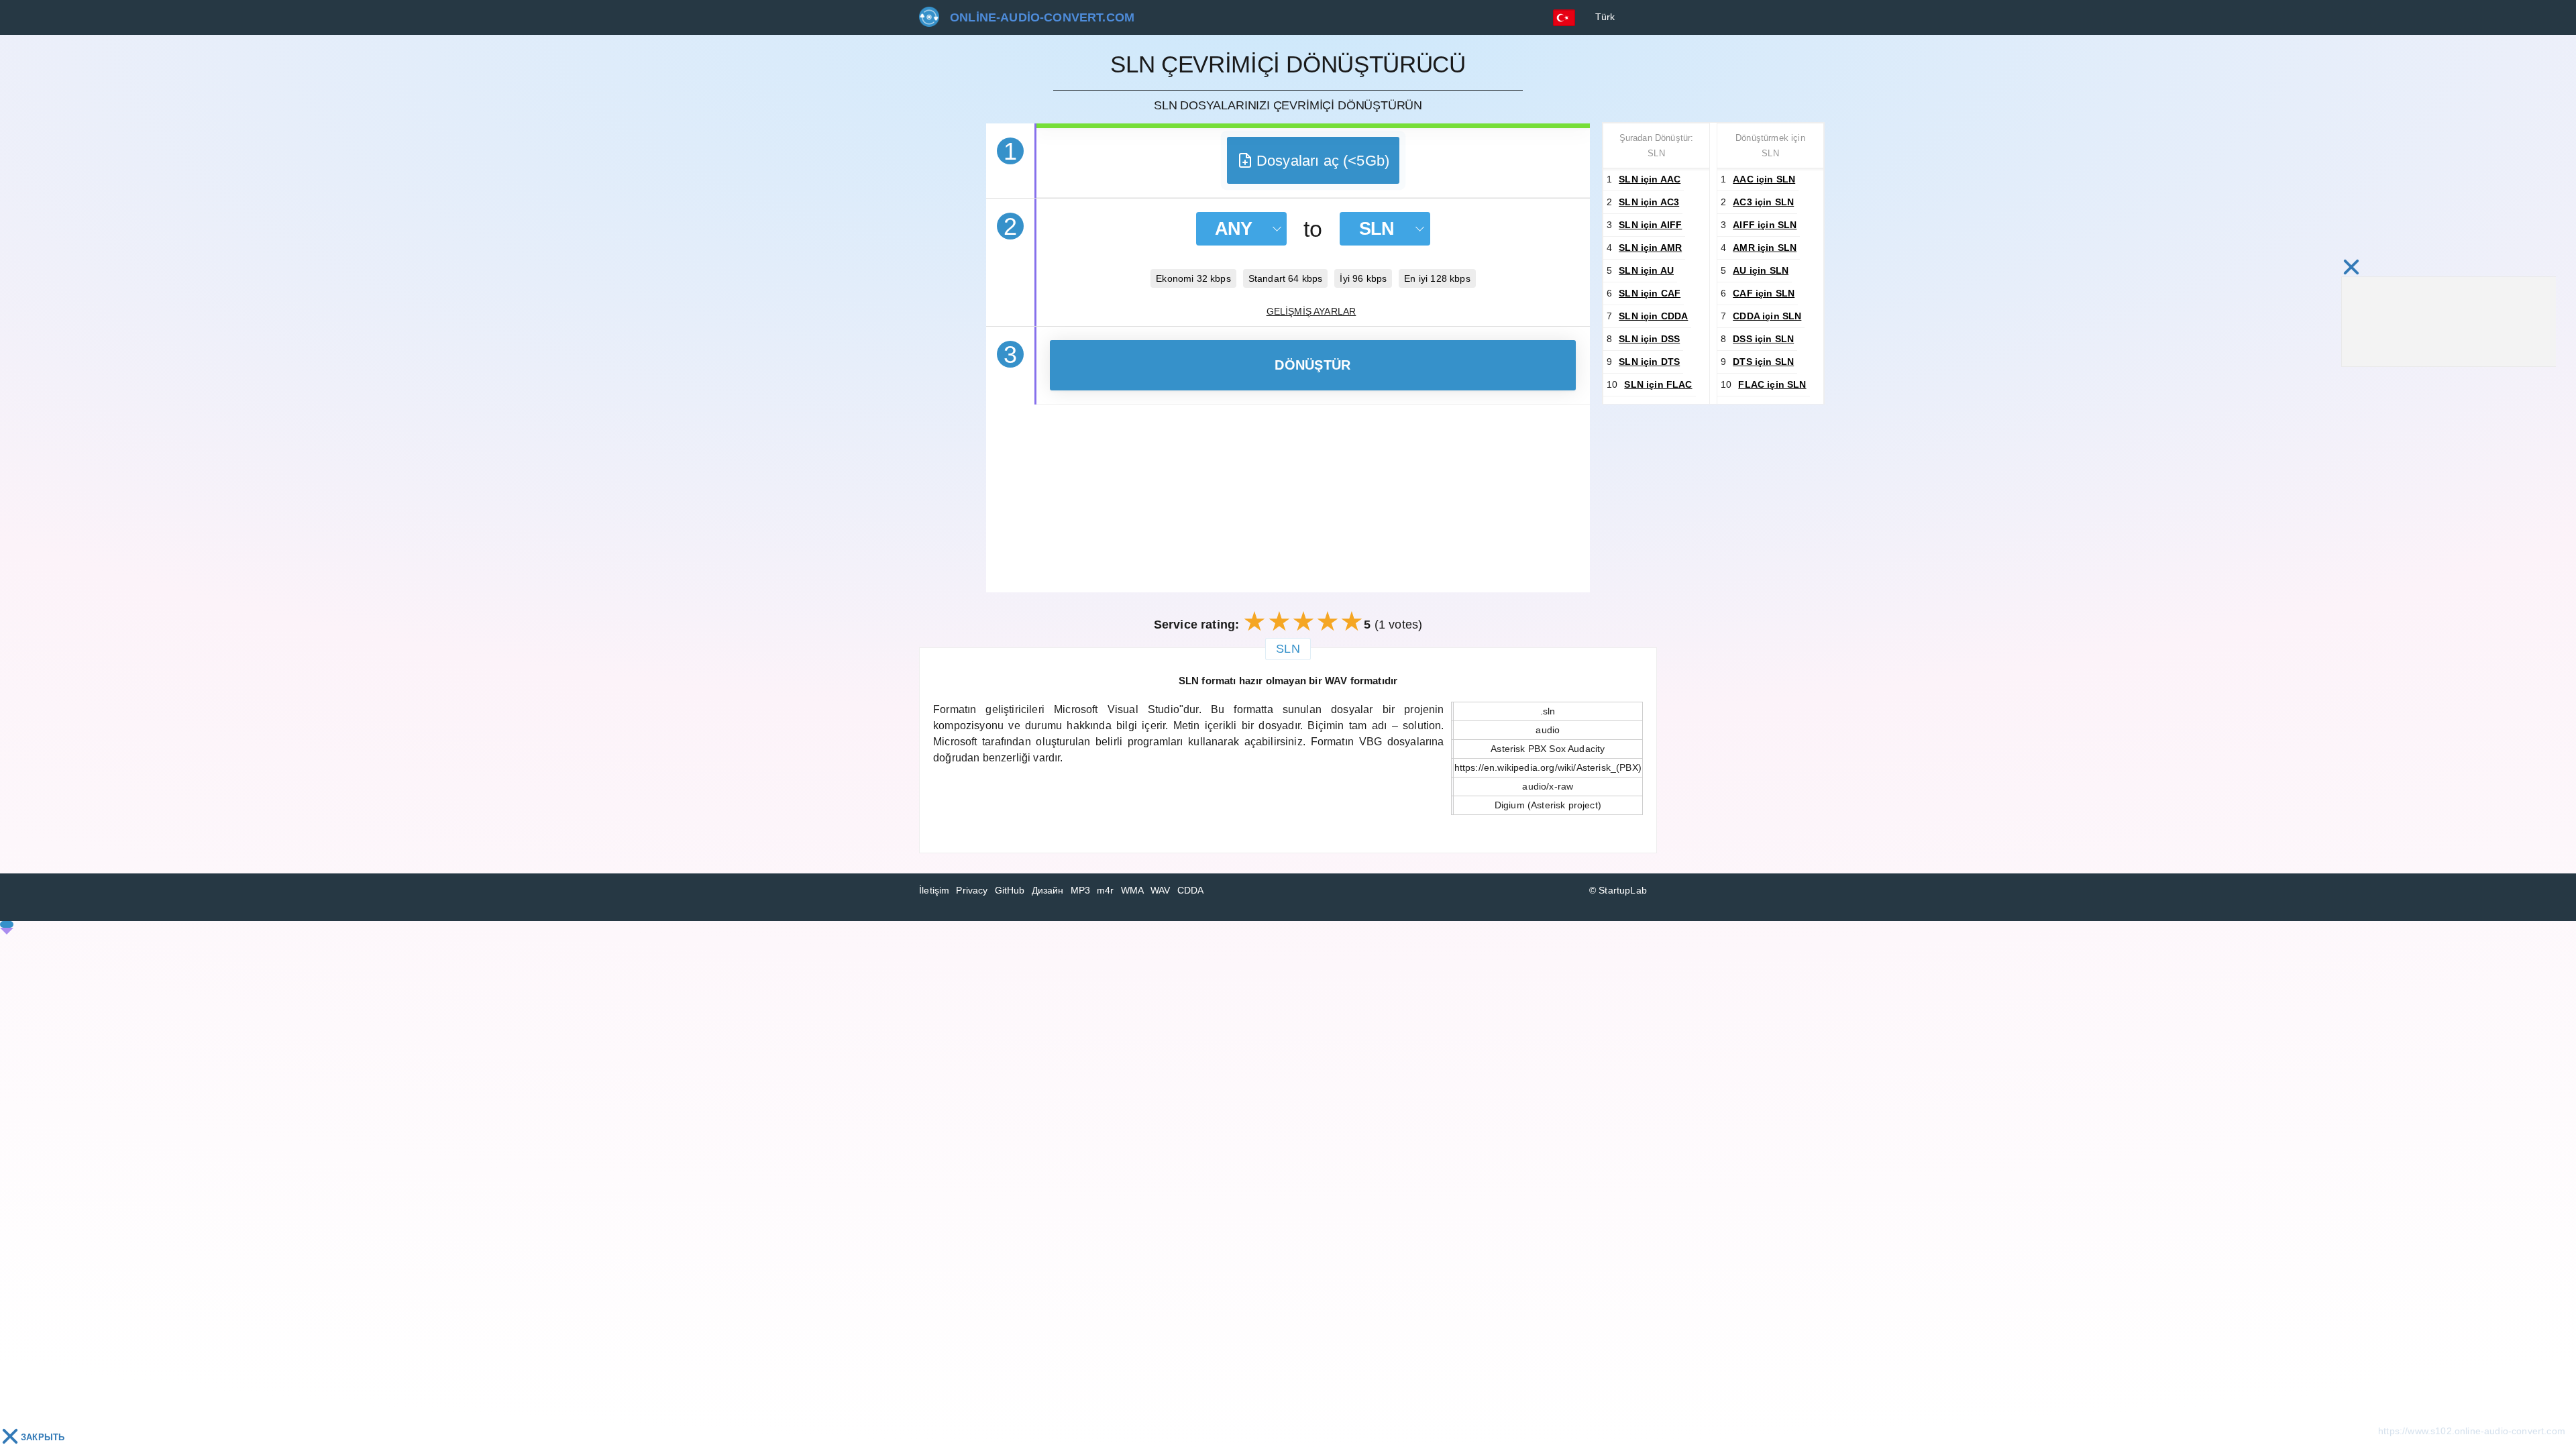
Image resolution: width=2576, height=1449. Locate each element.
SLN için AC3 (1649, 202)
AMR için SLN (1765, 248)
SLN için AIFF (1650, 225)
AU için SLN (1761, 270)
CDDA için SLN (1767, 316)
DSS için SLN (1763, 339)
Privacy (972, 890)
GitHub (1010, 890)
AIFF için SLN (1765, 225)
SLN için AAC (1650, 179)
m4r (1106, 890)
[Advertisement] (1288, 498)
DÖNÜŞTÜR (1312, 365)
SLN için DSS (1649, 339)
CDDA (1191, 890)
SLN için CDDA (1653, 316)
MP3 (1081, 890)
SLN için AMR (1650, 248)
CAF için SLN (1764, 293)
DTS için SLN (1763, 362)
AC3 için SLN (1763, 202)
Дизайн (1048, 890)
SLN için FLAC (1658, 384)
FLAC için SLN (1772, 384)
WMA (1133, 890)
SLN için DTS (1649, 362)
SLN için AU (1646, 270)
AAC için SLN (1764, 179)
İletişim (934, 890)
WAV (1161, 890)
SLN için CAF (1650, 293)
